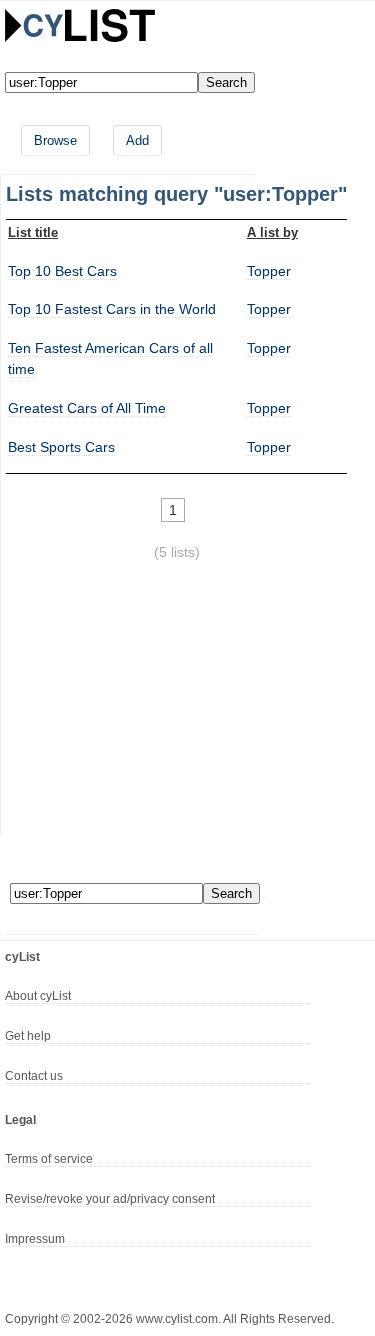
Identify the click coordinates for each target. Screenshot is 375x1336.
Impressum (35, 1239)
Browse (55, 140)
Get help (28, 1036)
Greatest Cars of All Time (87, 408)
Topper (269, 271)
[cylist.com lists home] (80, 25)
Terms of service (49, 1159)
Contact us (34, 1076)
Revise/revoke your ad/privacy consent (110, 1199)
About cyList (38, 996)
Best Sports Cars (61, 447)
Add (137, 140)
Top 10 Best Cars (62, 271)
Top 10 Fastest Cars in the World (112, 309)
